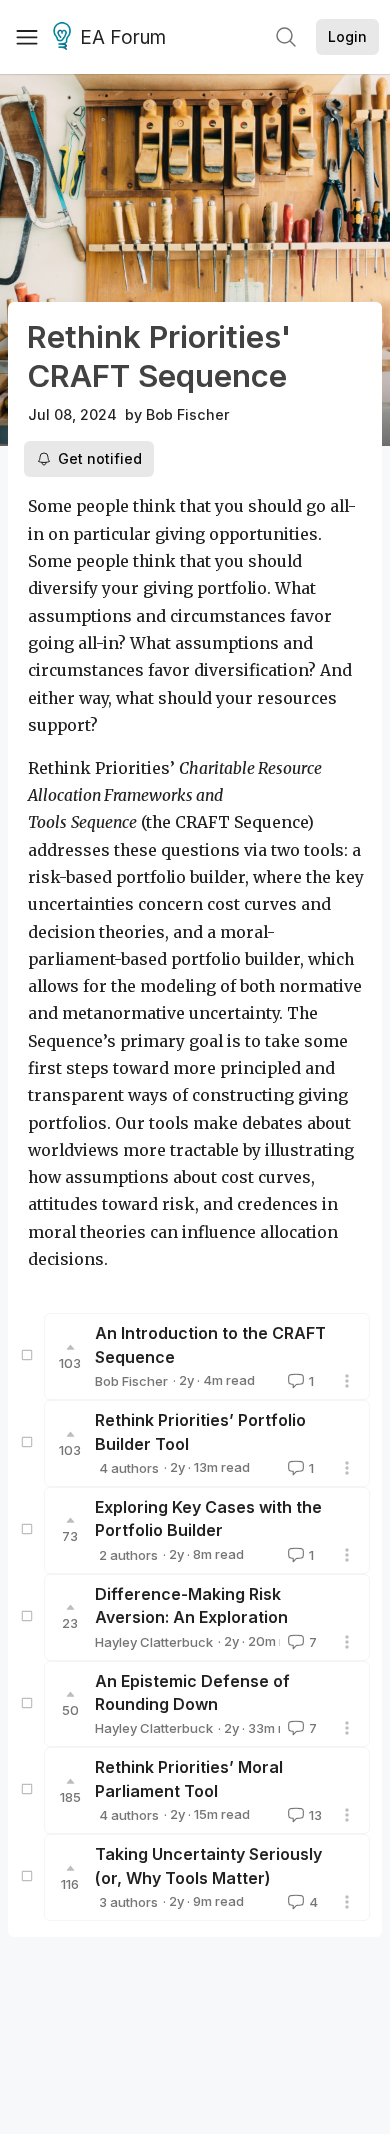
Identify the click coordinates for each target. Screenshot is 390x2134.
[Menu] (27, 37)
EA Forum (123, 37)
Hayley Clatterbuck (154, 1642)
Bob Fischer (188, 414)
